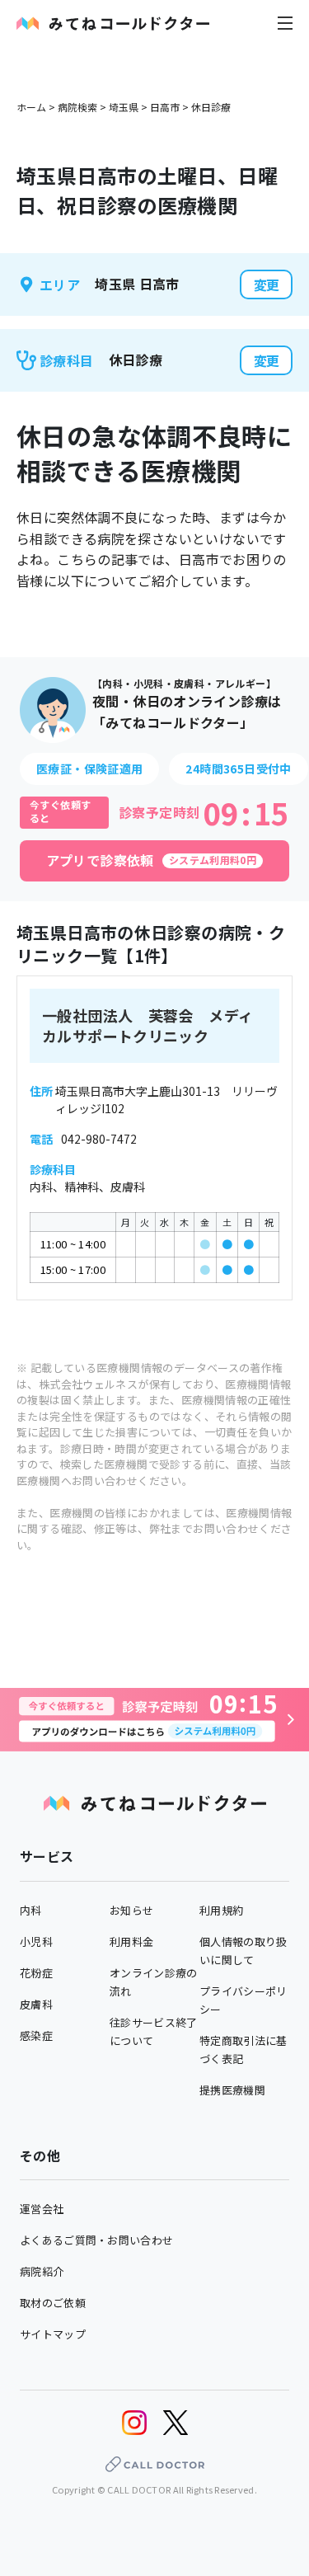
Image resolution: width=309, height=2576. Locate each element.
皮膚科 (36, 2004)
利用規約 (221, 1910)
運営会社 (42, 2209)
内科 (31, 1910)
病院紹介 (42, 2271)
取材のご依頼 (53, 2303)
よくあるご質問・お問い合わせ (96, 2240)
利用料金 (131, 1941)
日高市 (165, 107)
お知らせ (131, 1910)
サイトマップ (53, 2334)
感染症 (36, 2035)
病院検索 (77, 107)
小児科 (36, 1941)
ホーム (31, 107)
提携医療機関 (232, 2090)
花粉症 (36, 1973)
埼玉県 (124, 107)
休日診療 (211, 107)
